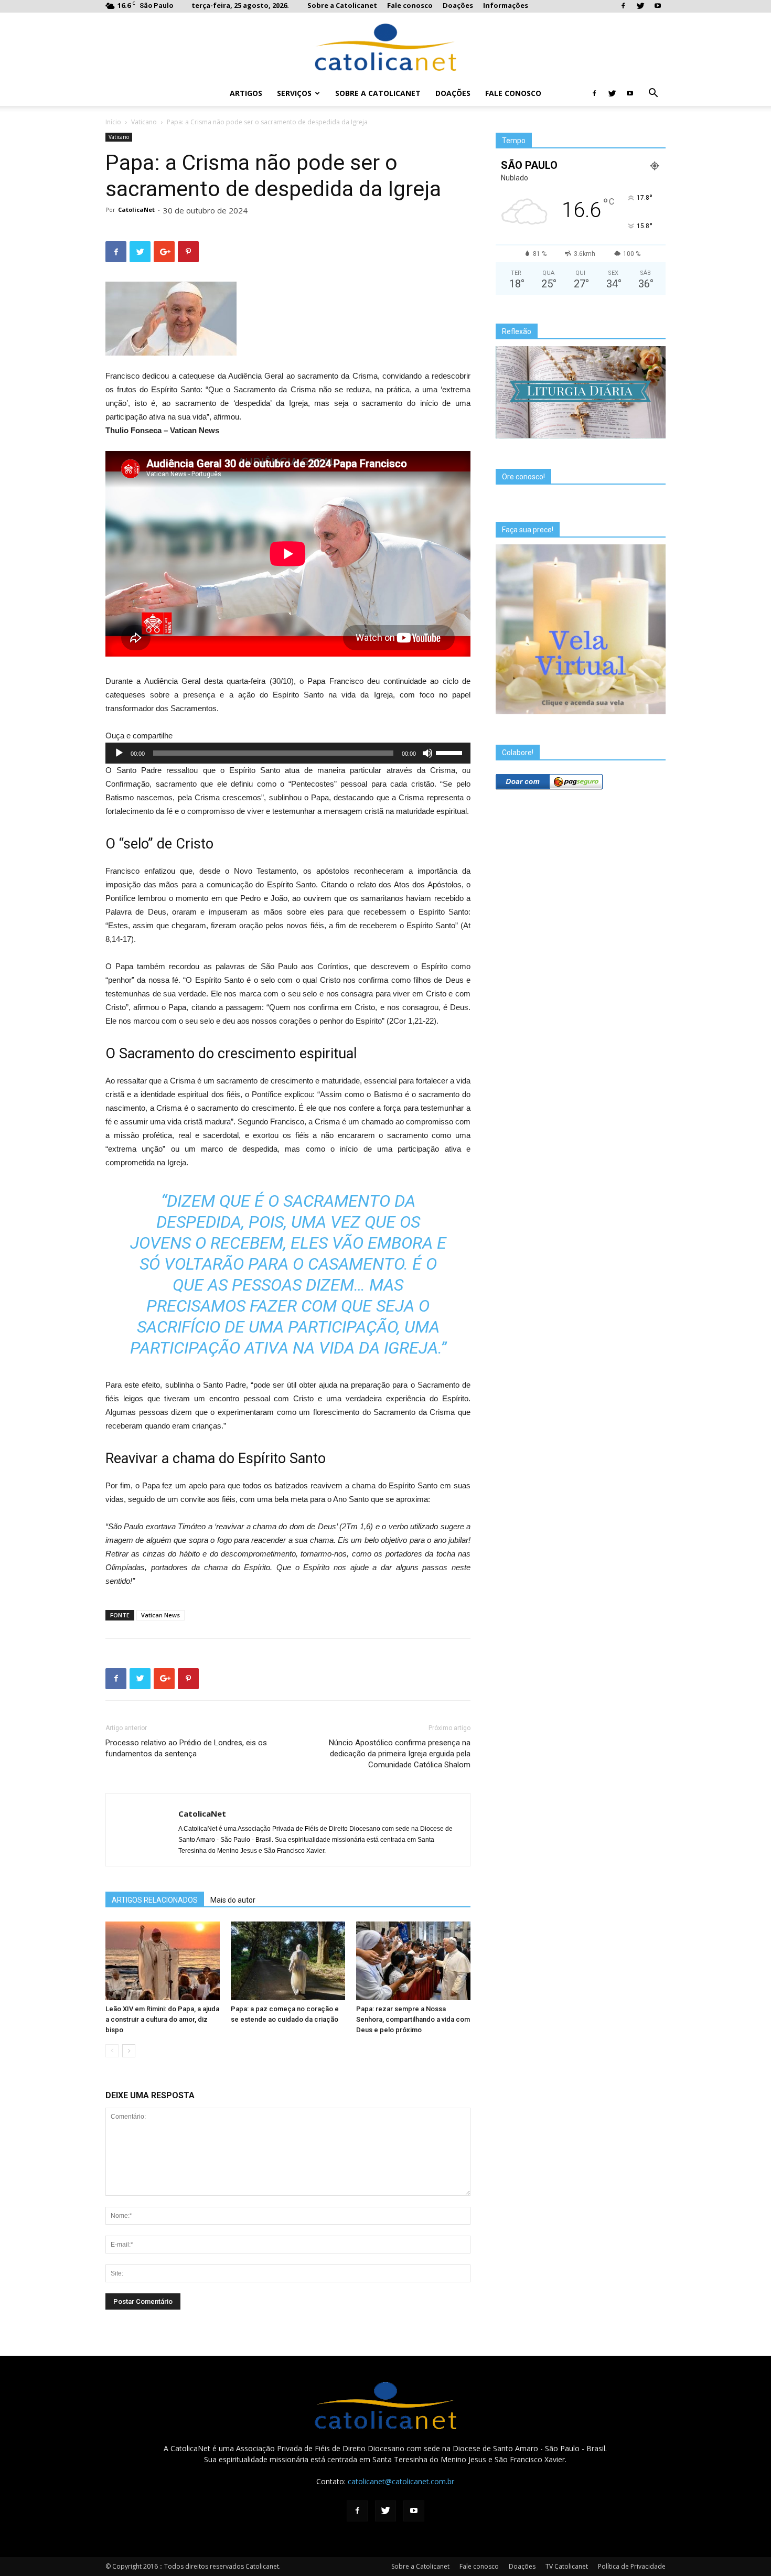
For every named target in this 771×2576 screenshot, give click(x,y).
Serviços (294, 93)
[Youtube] (658, 6)
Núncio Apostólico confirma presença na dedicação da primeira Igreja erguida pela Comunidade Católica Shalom (400, 1754)
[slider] (451, 752)
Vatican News (160, 1615)
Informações (506, 5)
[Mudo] (427, 753)
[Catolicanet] (385, 47)
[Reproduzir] (119, 753)
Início (113, 122)
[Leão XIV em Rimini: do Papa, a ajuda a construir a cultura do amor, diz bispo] (163, 1961)
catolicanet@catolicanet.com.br (401, 2481)
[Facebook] (623, 6)
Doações (458, 5)
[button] (653, 94)
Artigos (246, 93)
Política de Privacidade (632, 2566)
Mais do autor (233, 1900)
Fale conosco (410, 5)
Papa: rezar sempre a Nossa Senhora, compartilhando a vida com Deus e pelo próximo (413, 2019)
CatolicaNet (136, 210)
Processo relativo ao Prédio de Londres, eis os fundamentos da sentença (186, 1748)
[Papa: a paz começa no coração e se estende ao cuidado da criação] (288, 1961)
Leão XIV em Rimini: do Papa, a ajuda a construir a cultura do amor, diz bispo (162, 2019)
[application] (288, 753)
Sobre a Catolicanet (342, 5)
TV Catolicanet (567, 2566)
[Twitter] (640, 6)
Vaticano (144, 122)
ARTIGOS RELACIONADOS (155, 1900)
